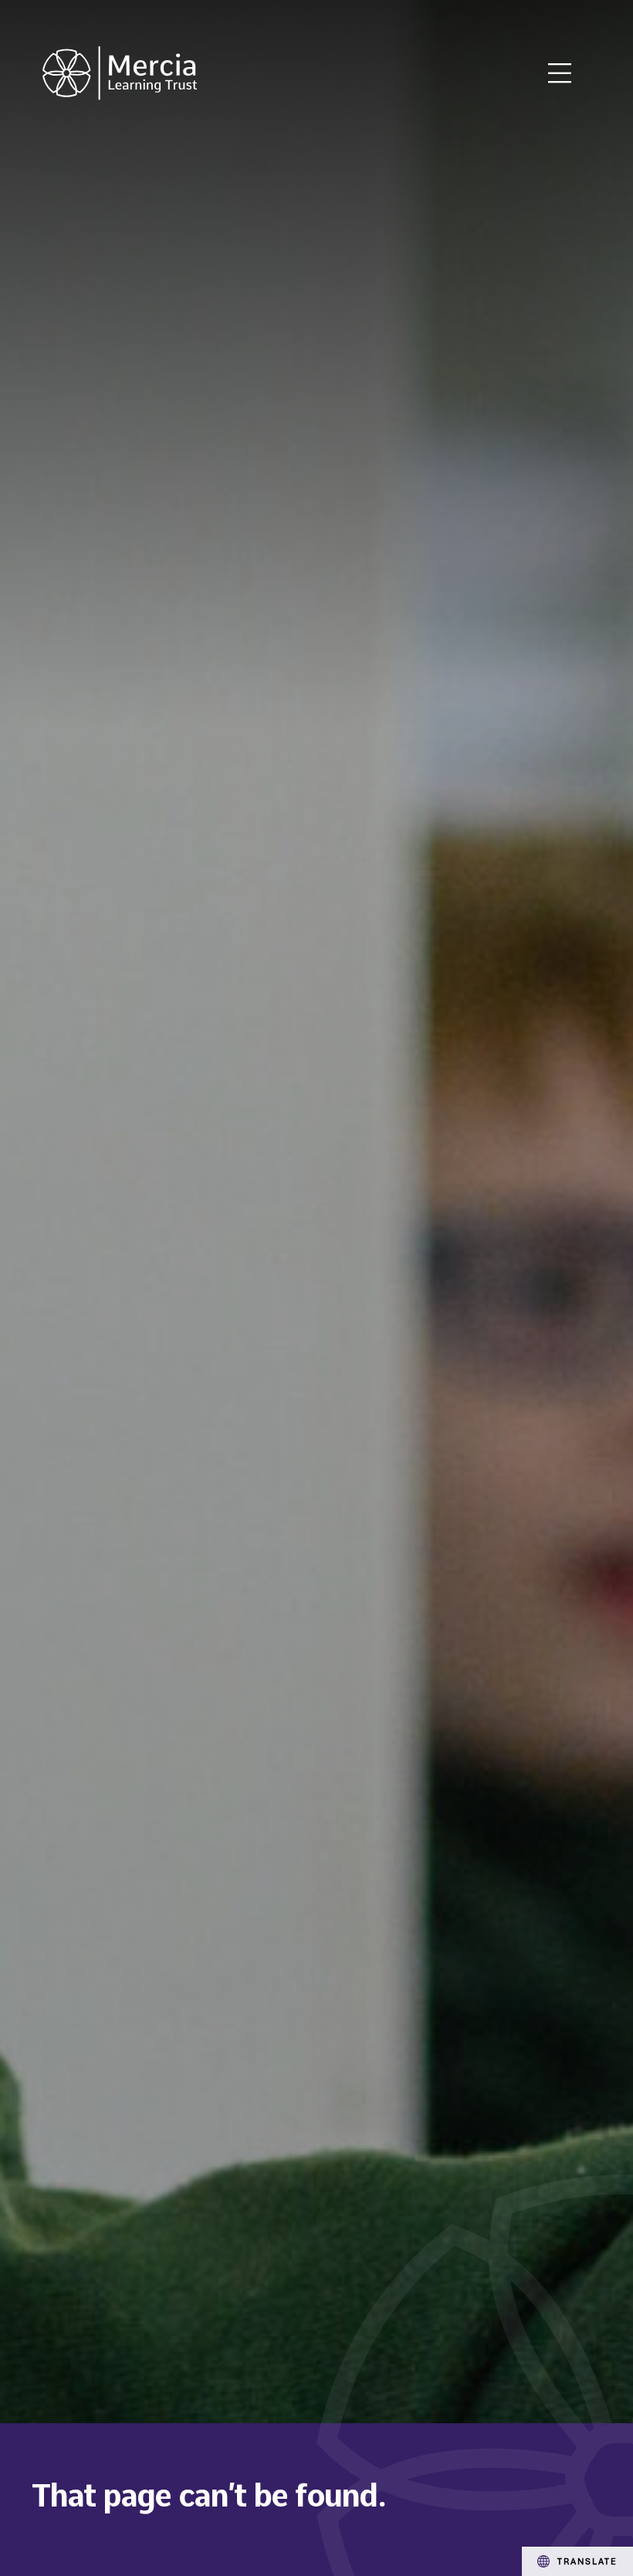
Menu (560, 73)
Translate (587, 2561)
